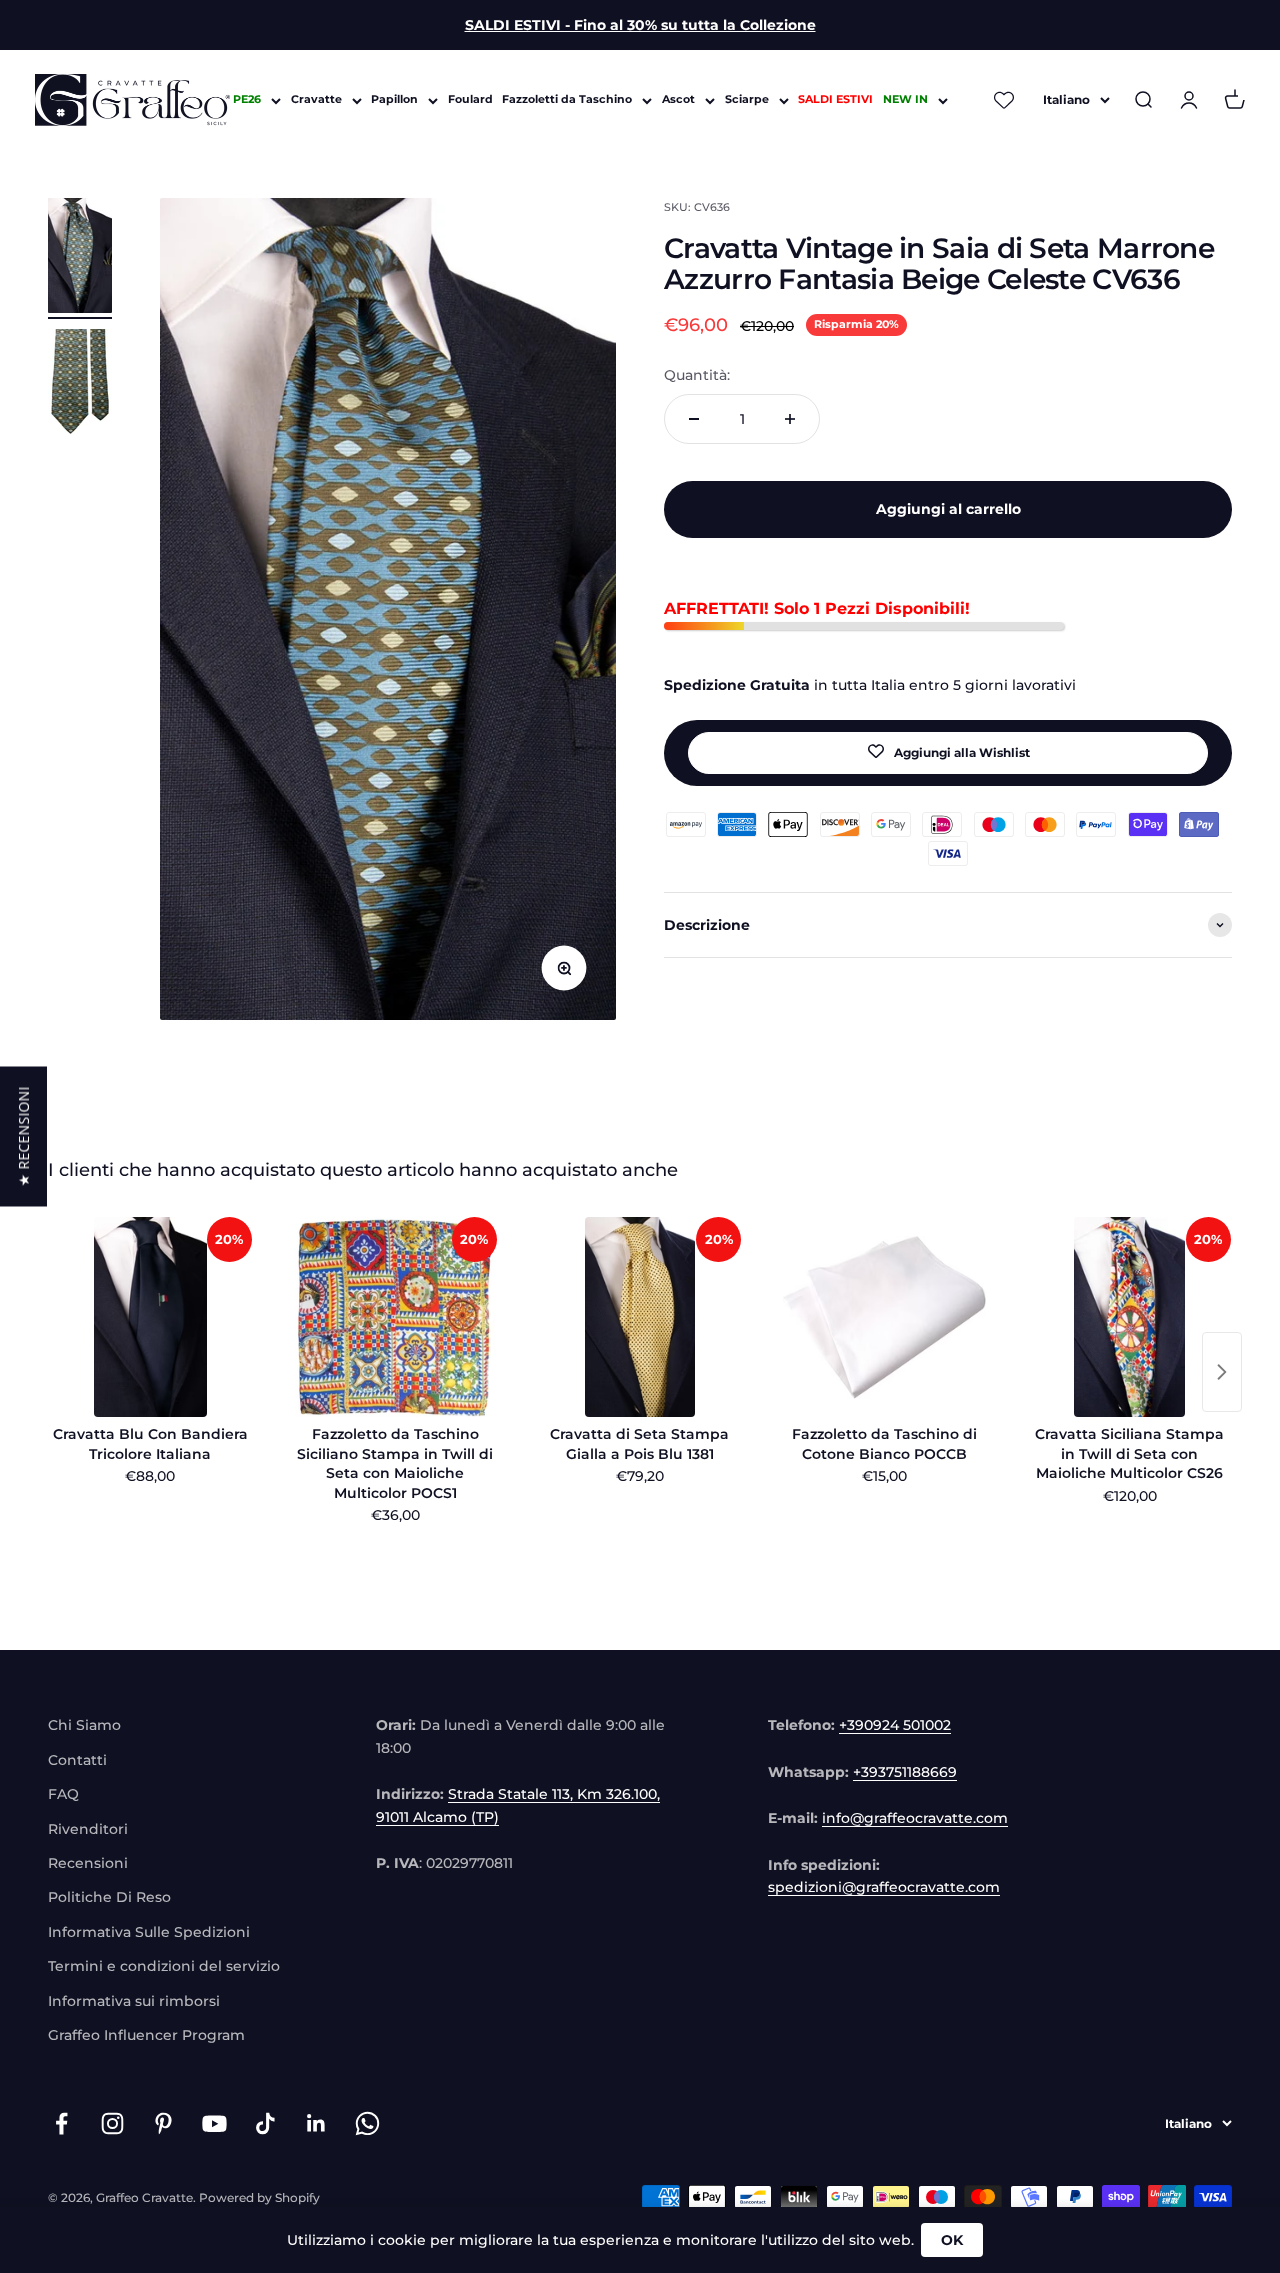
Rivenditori (88, 1829)
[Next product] (1222, 1372)
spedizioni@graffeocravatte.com (884, 1887)
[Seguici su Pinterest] (163, 2123)
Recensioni (88, 1863)
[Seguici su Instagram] (112, 2123)
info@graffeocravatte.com (915, 1818)
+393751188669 (905, 1772)
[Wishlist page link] (1005, 100)
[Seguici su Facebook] (61, 2123)
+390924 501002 (895, 1725)
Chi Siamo (84, 1725)
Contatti (77, 1760)
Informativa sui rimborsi (134, 2001)
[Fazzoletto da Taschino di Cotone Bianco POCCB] (884, 1317)
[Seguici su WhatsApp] (367, 2123)
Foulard (470, 100)
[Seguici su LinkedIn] (316, 2123)
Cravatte (316, 100)
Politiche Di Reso (109, 1897)
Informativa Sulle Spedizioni (149, 1932)
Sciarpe (747, 100)
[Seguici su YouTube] (214, 2123)
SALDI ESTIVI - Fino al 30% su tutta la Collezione (640, 25)
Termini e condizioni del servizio (164, 1966)
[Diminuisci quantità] (694, 419)
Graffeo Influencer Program (146, 2035)
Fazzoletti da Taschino (567, 100)
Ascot (678, 100)
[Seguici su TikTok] (265, 2123)
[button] (23, 1137)
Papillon (394, 100)
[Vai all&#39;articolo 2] (80, 389)
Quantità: (697, 374)
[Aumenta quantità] (790, 419)
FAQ (63, 1794)
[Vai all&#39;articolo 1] (80, 258)
